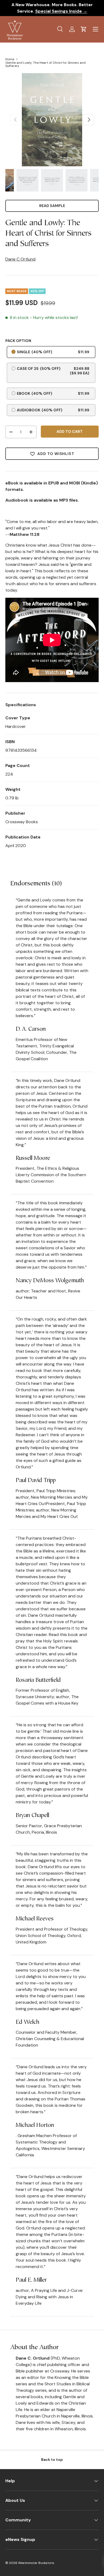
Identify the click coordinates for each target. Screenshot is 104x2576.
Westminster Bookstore (36, 2563)
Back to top (52, 2460)
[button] (84, 29)
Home (10, 59)
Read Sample (52, 206)
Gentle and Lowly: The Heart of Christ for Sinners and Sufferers (45, 64)
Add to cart (70, 431)
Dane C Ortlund (20, 259)
